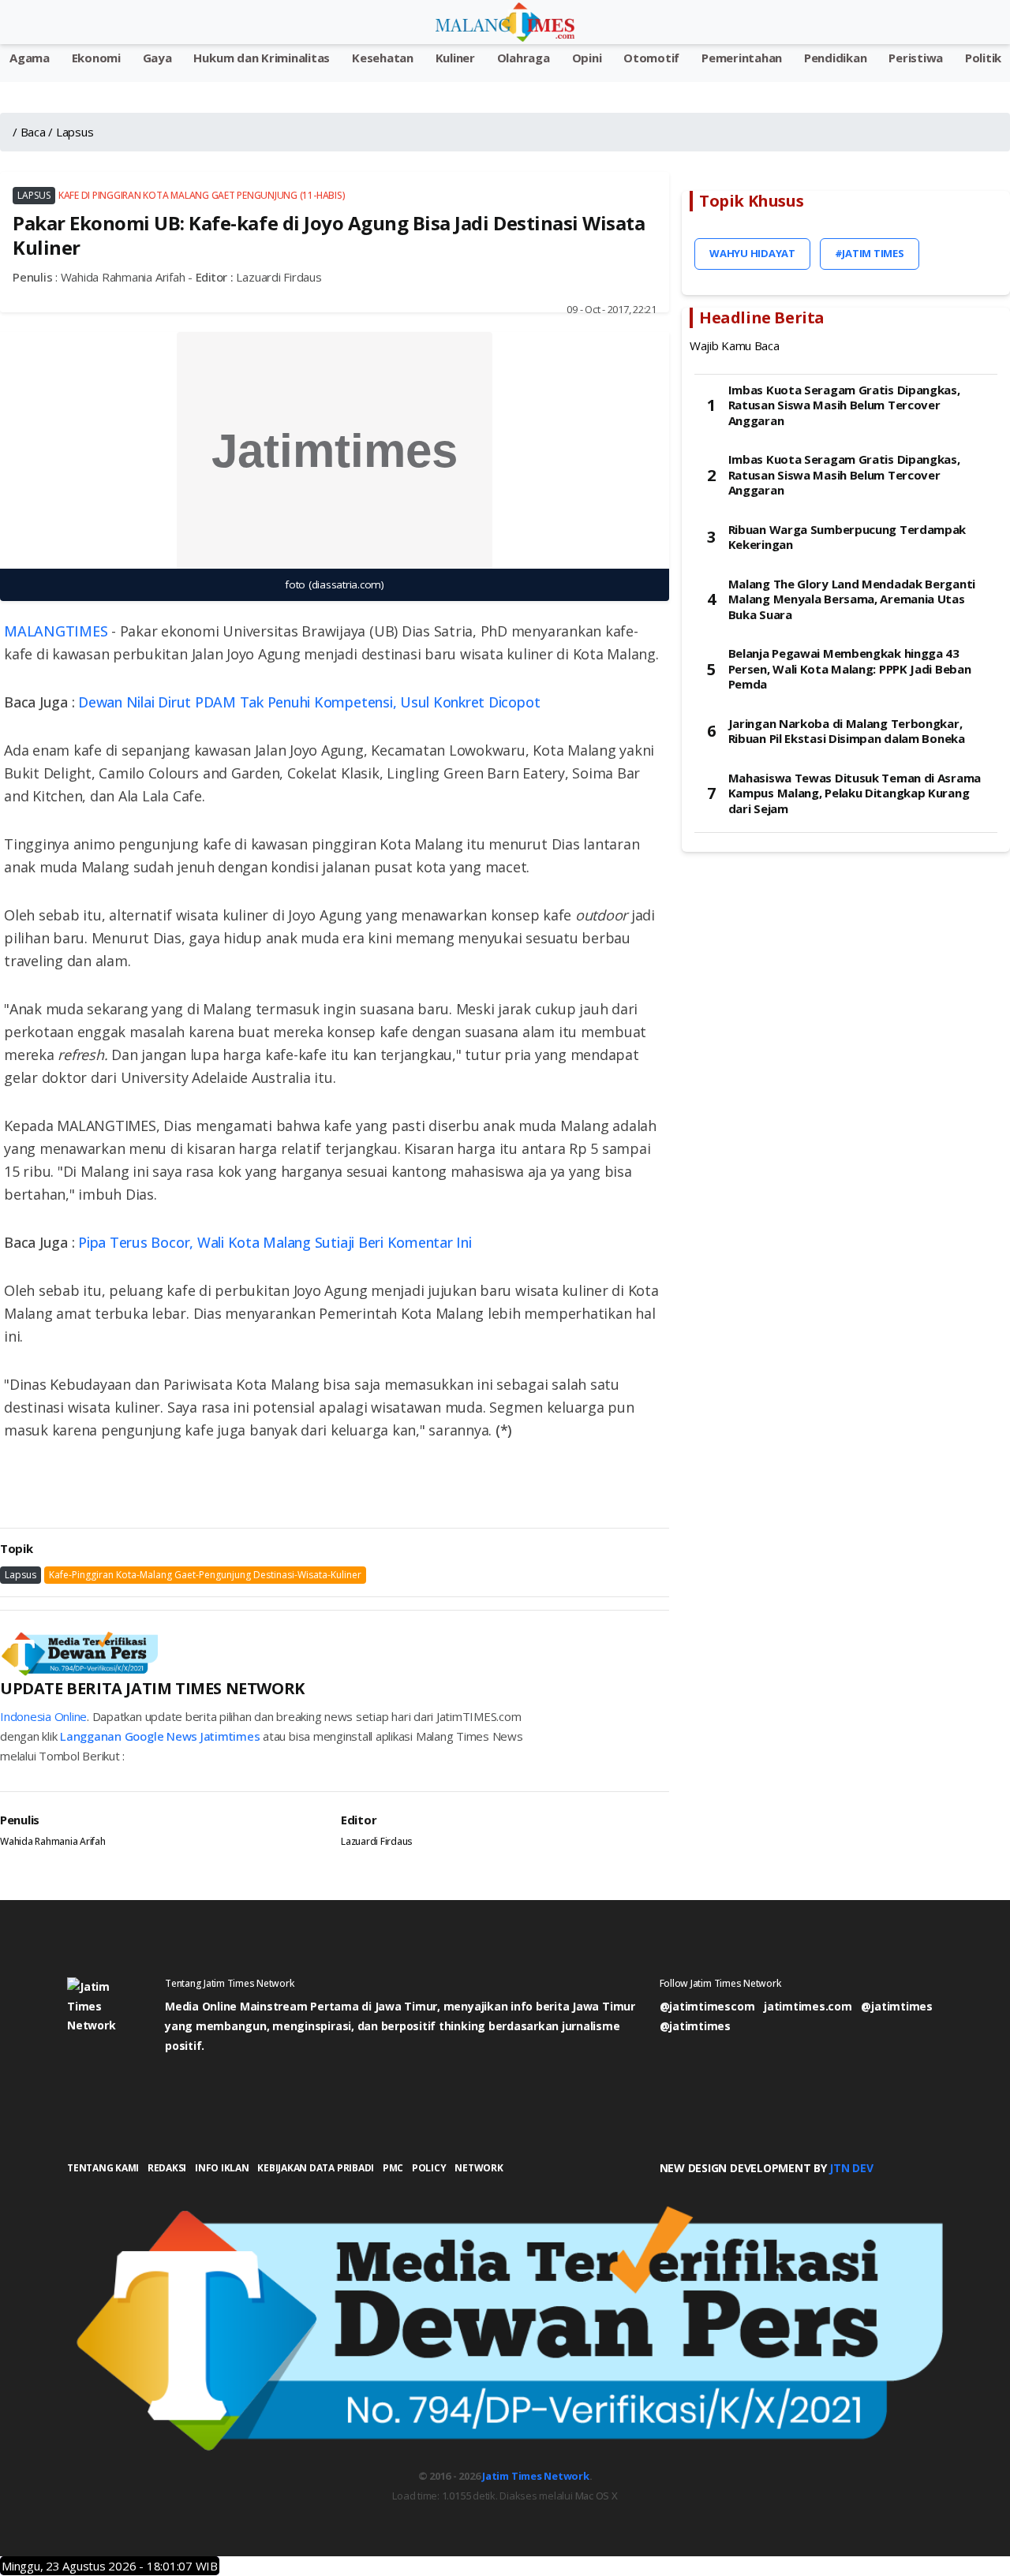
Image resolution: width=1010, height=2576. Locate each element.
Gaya (157, 58)
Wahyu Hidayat (752, 253)
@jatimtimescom (707, 2006)
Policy (429, 2168)
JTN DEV (851, 2168)
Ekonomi (96, 58)
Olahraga (524, 58)
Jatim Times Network (535, 2476)
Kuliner (455, 58)
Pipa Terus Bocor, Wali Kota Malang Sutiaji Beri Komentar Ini (275, 1242)
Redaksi (167, 2168)
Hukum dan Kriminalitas (262, 58)
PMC (393, 2168)
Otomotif (651, 58)
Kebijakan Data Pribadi (316, 2168)
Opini (587, 58)
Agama (30, 58)
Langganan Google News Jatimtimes (160, 1736)
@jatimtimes (896, 2006)
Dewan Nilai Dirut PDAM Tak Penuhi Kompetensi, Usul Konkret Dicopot (309, 702)
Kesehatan (383, 58)
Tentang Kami (103, 2168)
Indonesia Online (43, 1716)
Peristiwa (916, 58)
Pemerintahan (742, 58)
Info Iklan (222, 2168)
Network (479, 2168)
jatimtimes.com (808, 2006)
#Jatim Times (870, 253)
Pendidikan (836, 58)
